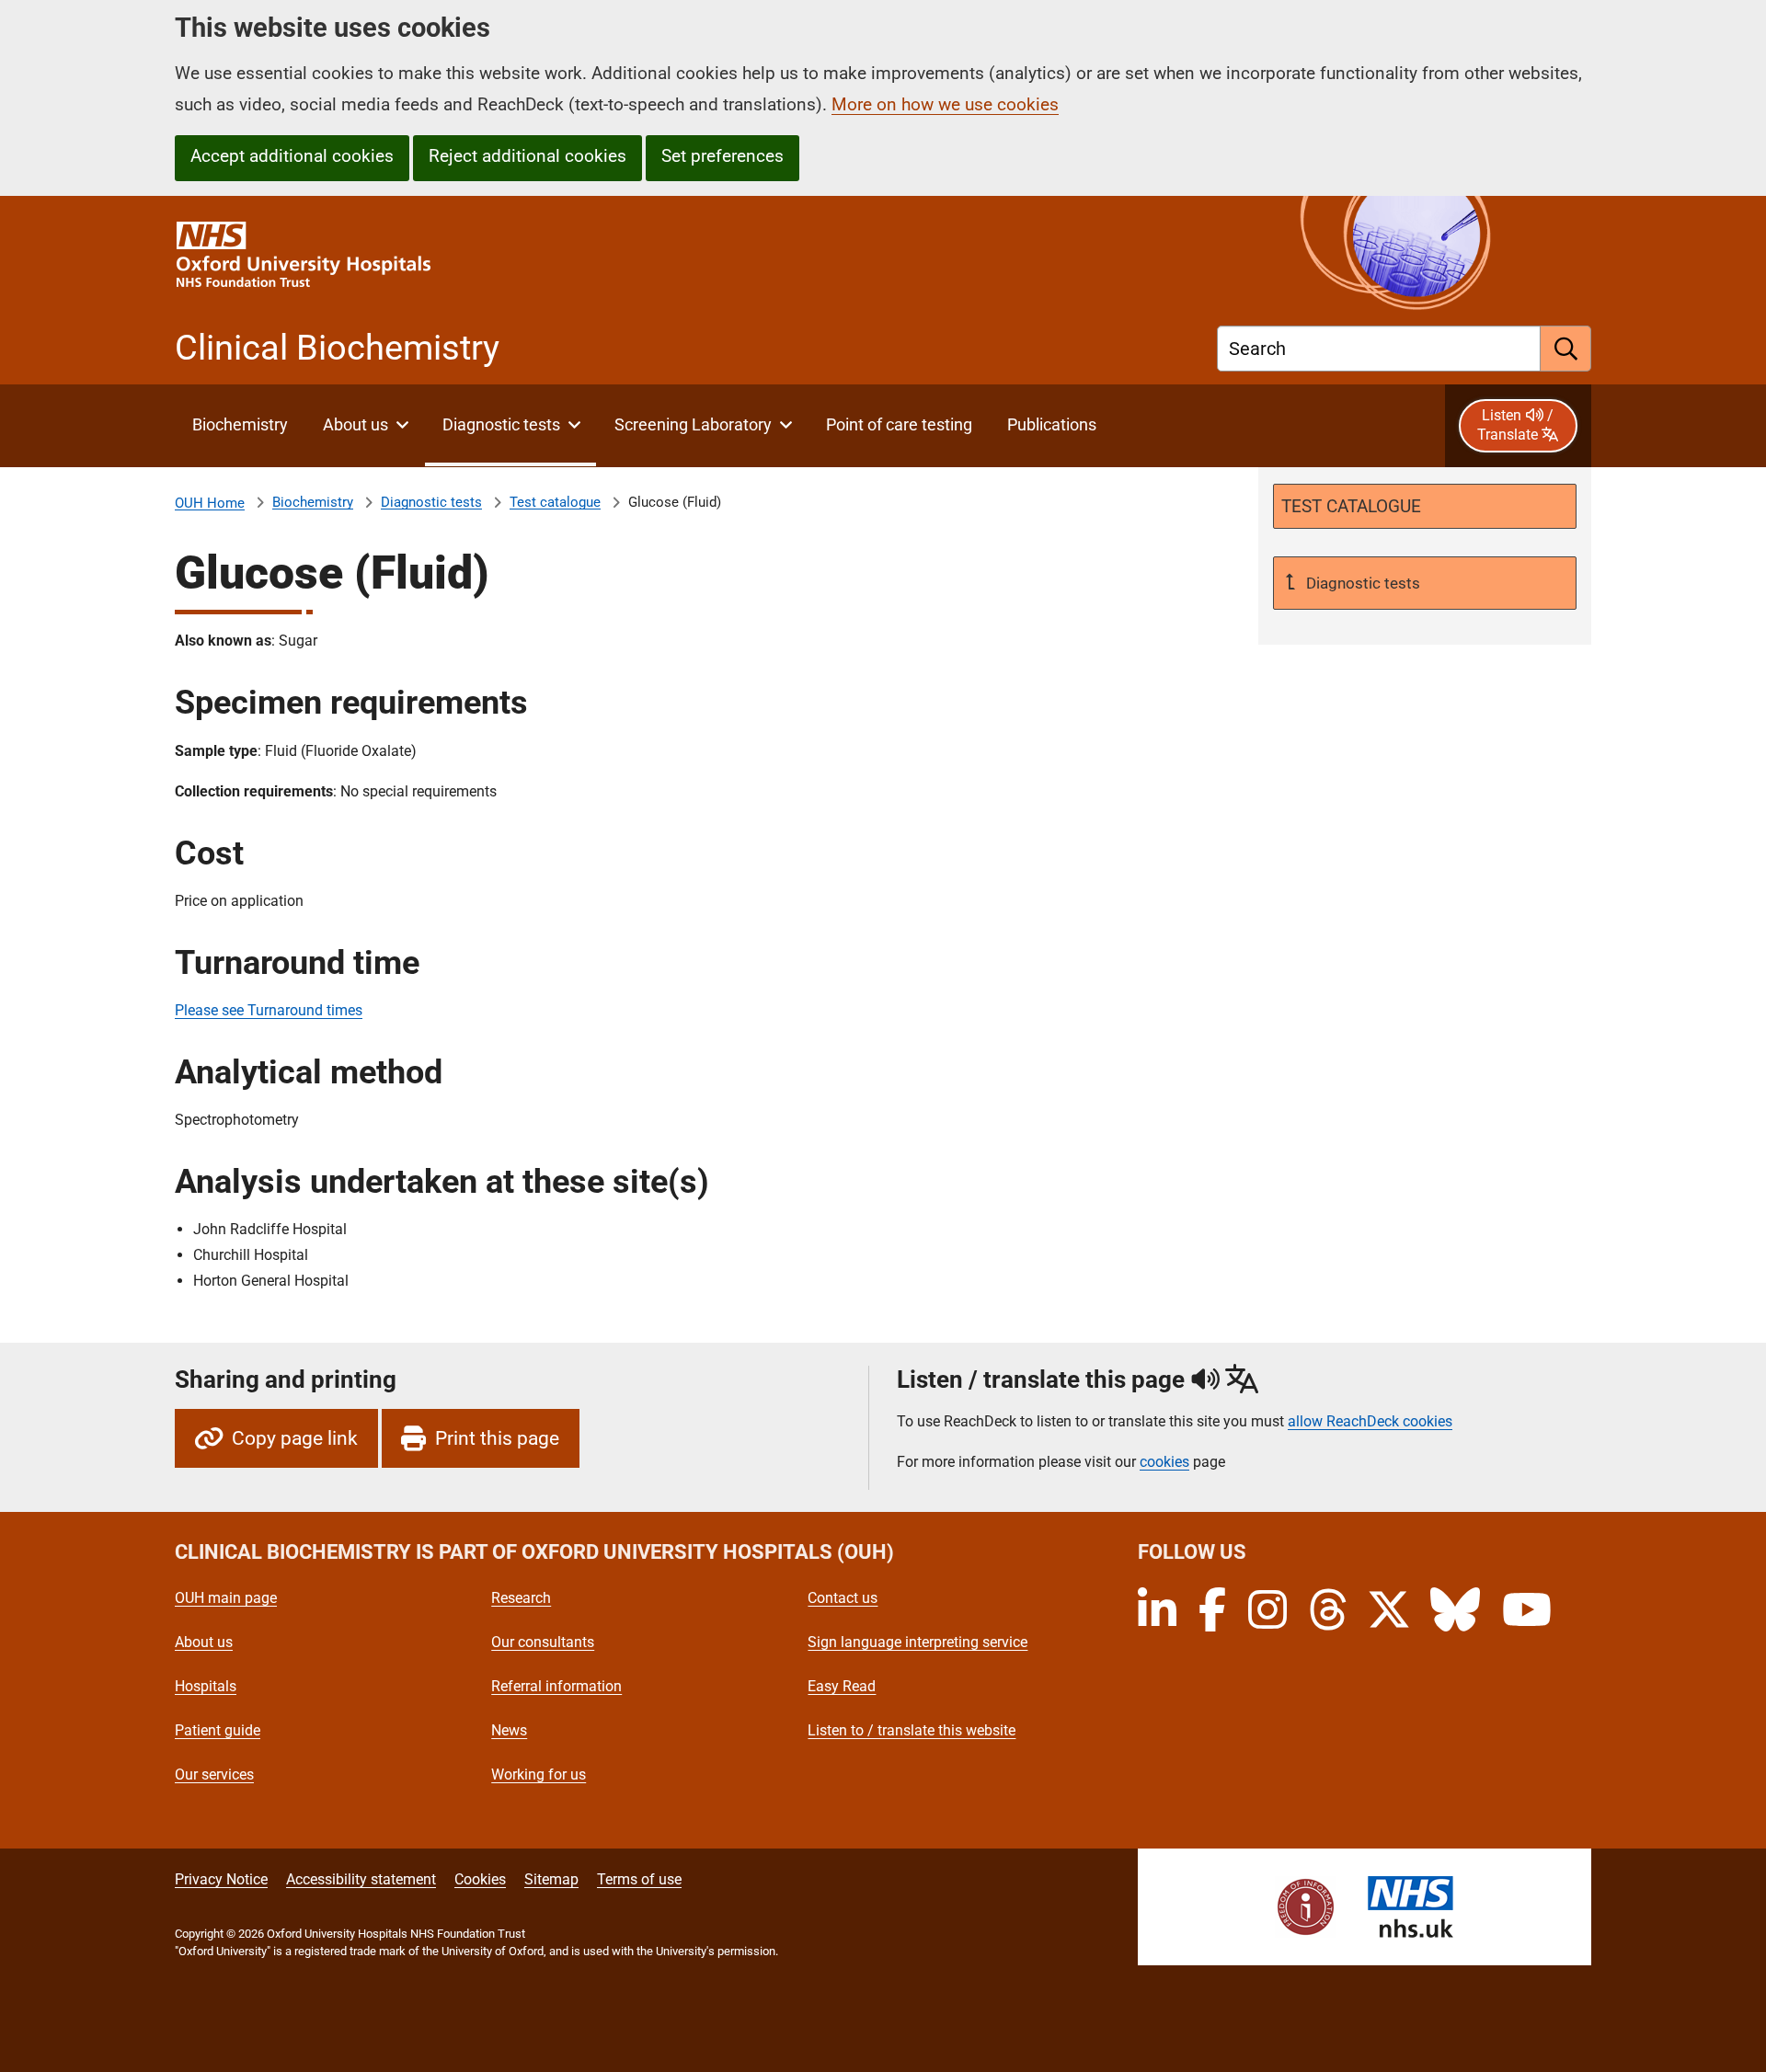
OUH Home (210, 503)
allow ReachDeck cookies (1370, 1422)
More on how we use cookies (945, 104)
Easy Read (842, 1686)
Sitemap (551, 1879)
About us (204, 1642)
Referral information (556, 1686)
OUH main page (226, 1598)
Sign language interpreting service (917, 1642)
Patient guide (218, 1730)
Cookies (480, 1879)
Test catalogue (555, 502)
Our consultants (543, 1642)
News (509, 1730)
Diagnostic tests (431, 502)
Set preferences (722, 156)
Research (521, 1598)
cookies (1164, 1462)
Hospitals (206, 1686)
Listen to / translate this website (912, 1730)
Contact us (843, 1598)
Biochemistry (313, 502)
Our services (214, 1774)
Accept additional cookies (292, 156)
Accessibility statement (361, 1879)
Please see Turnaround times (269, 1010)
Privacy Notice (221, 1879)
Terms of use (639, 1879)
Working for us (539, 1774)
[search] (1566, 349)
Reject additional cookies (528, 156)
